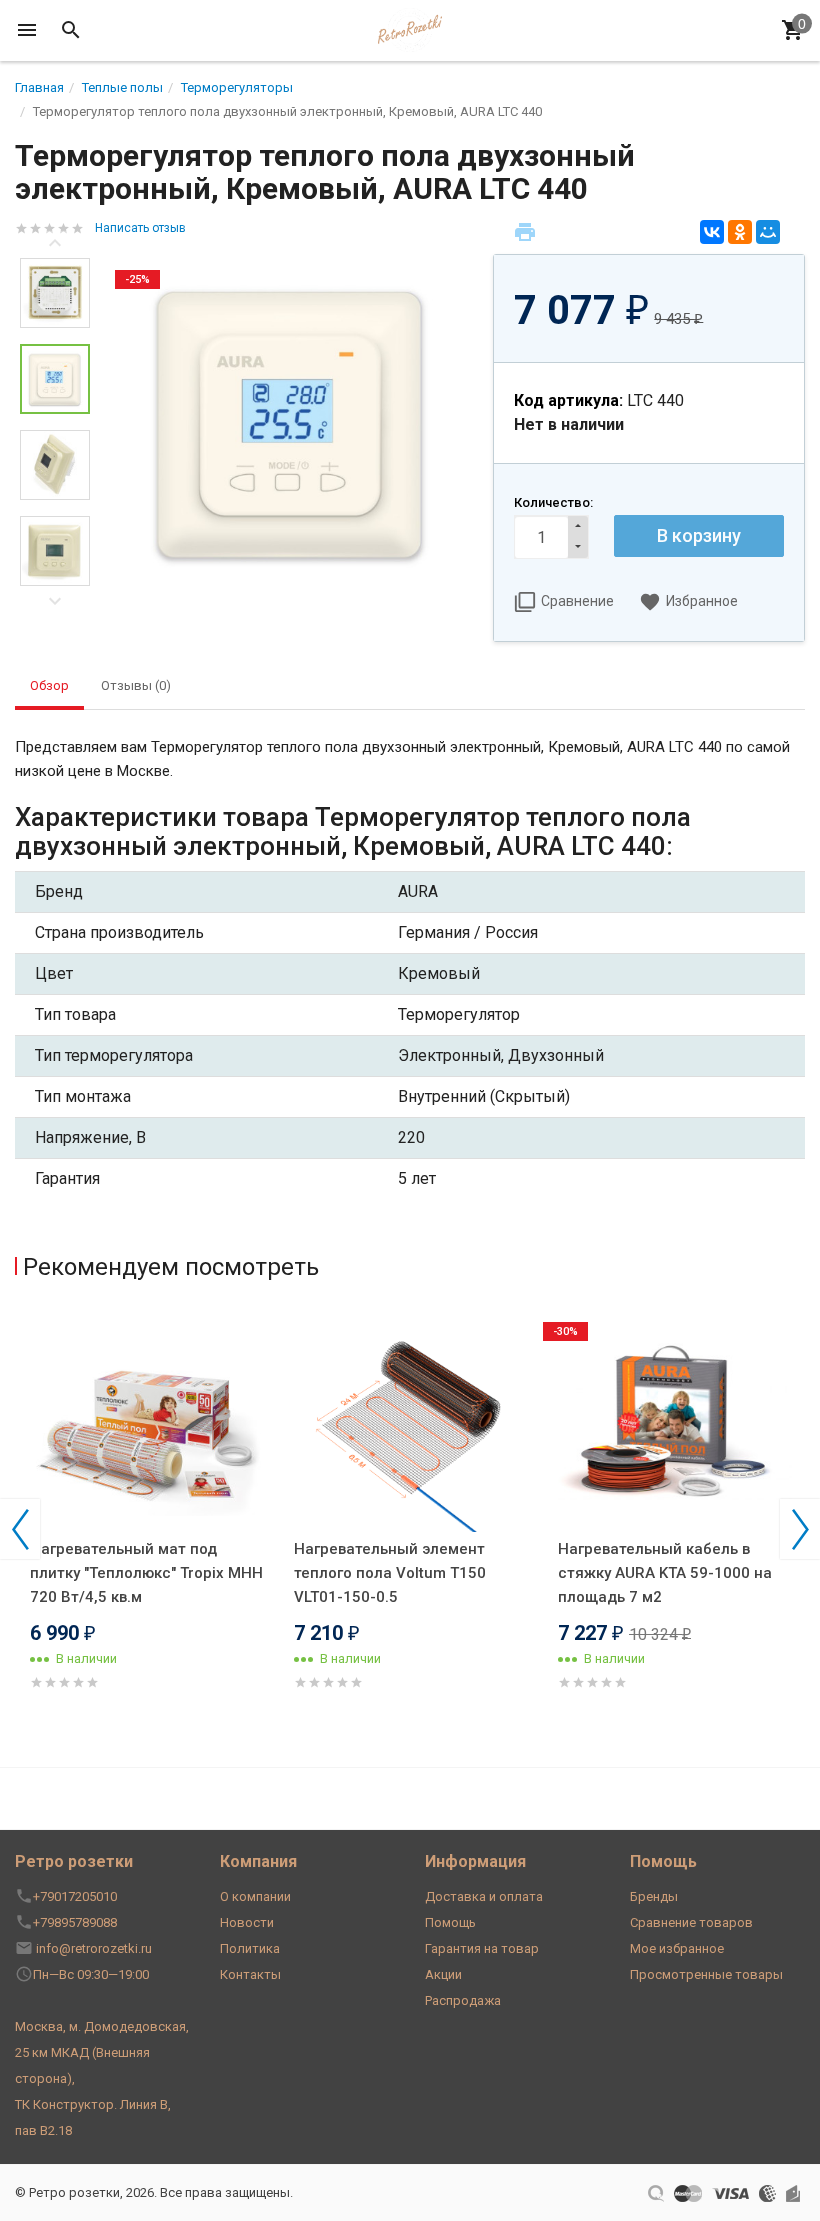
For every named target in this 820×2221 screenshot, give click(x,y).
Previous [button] (55, 243)
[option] (291, 421)
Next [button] (55, 601)
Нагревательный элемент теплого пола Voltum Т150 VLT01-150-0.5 (390, 1573)
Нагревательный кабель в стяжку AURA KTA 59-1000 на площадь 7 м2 (665, 1573)
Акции (443, 1974)
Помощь (450, 1922)
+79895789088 (75, 1922)
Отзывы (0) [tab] (136, 685)
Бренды (654, 1896)
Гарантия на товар (482, 1948)
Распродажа (463, 2000)
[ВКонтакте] (712, 232)
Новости (247, 1922)
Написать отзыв (140, 228)
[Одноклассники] (740, 232)
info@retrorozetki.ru (94, 1948)
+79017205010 (75, 1896)
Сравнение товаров (691, 1922)
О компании (255, 1896)
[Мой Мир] (768, 232)
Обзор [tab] (49, 685)
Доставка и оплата (484, 1896)
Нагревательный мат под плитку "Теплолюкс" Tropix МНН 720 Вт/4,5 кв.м (146, 1573)
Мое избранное (677, 1948)
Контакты (250, 1974)
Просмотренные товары (706, 1974)
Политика (250, 1948)
